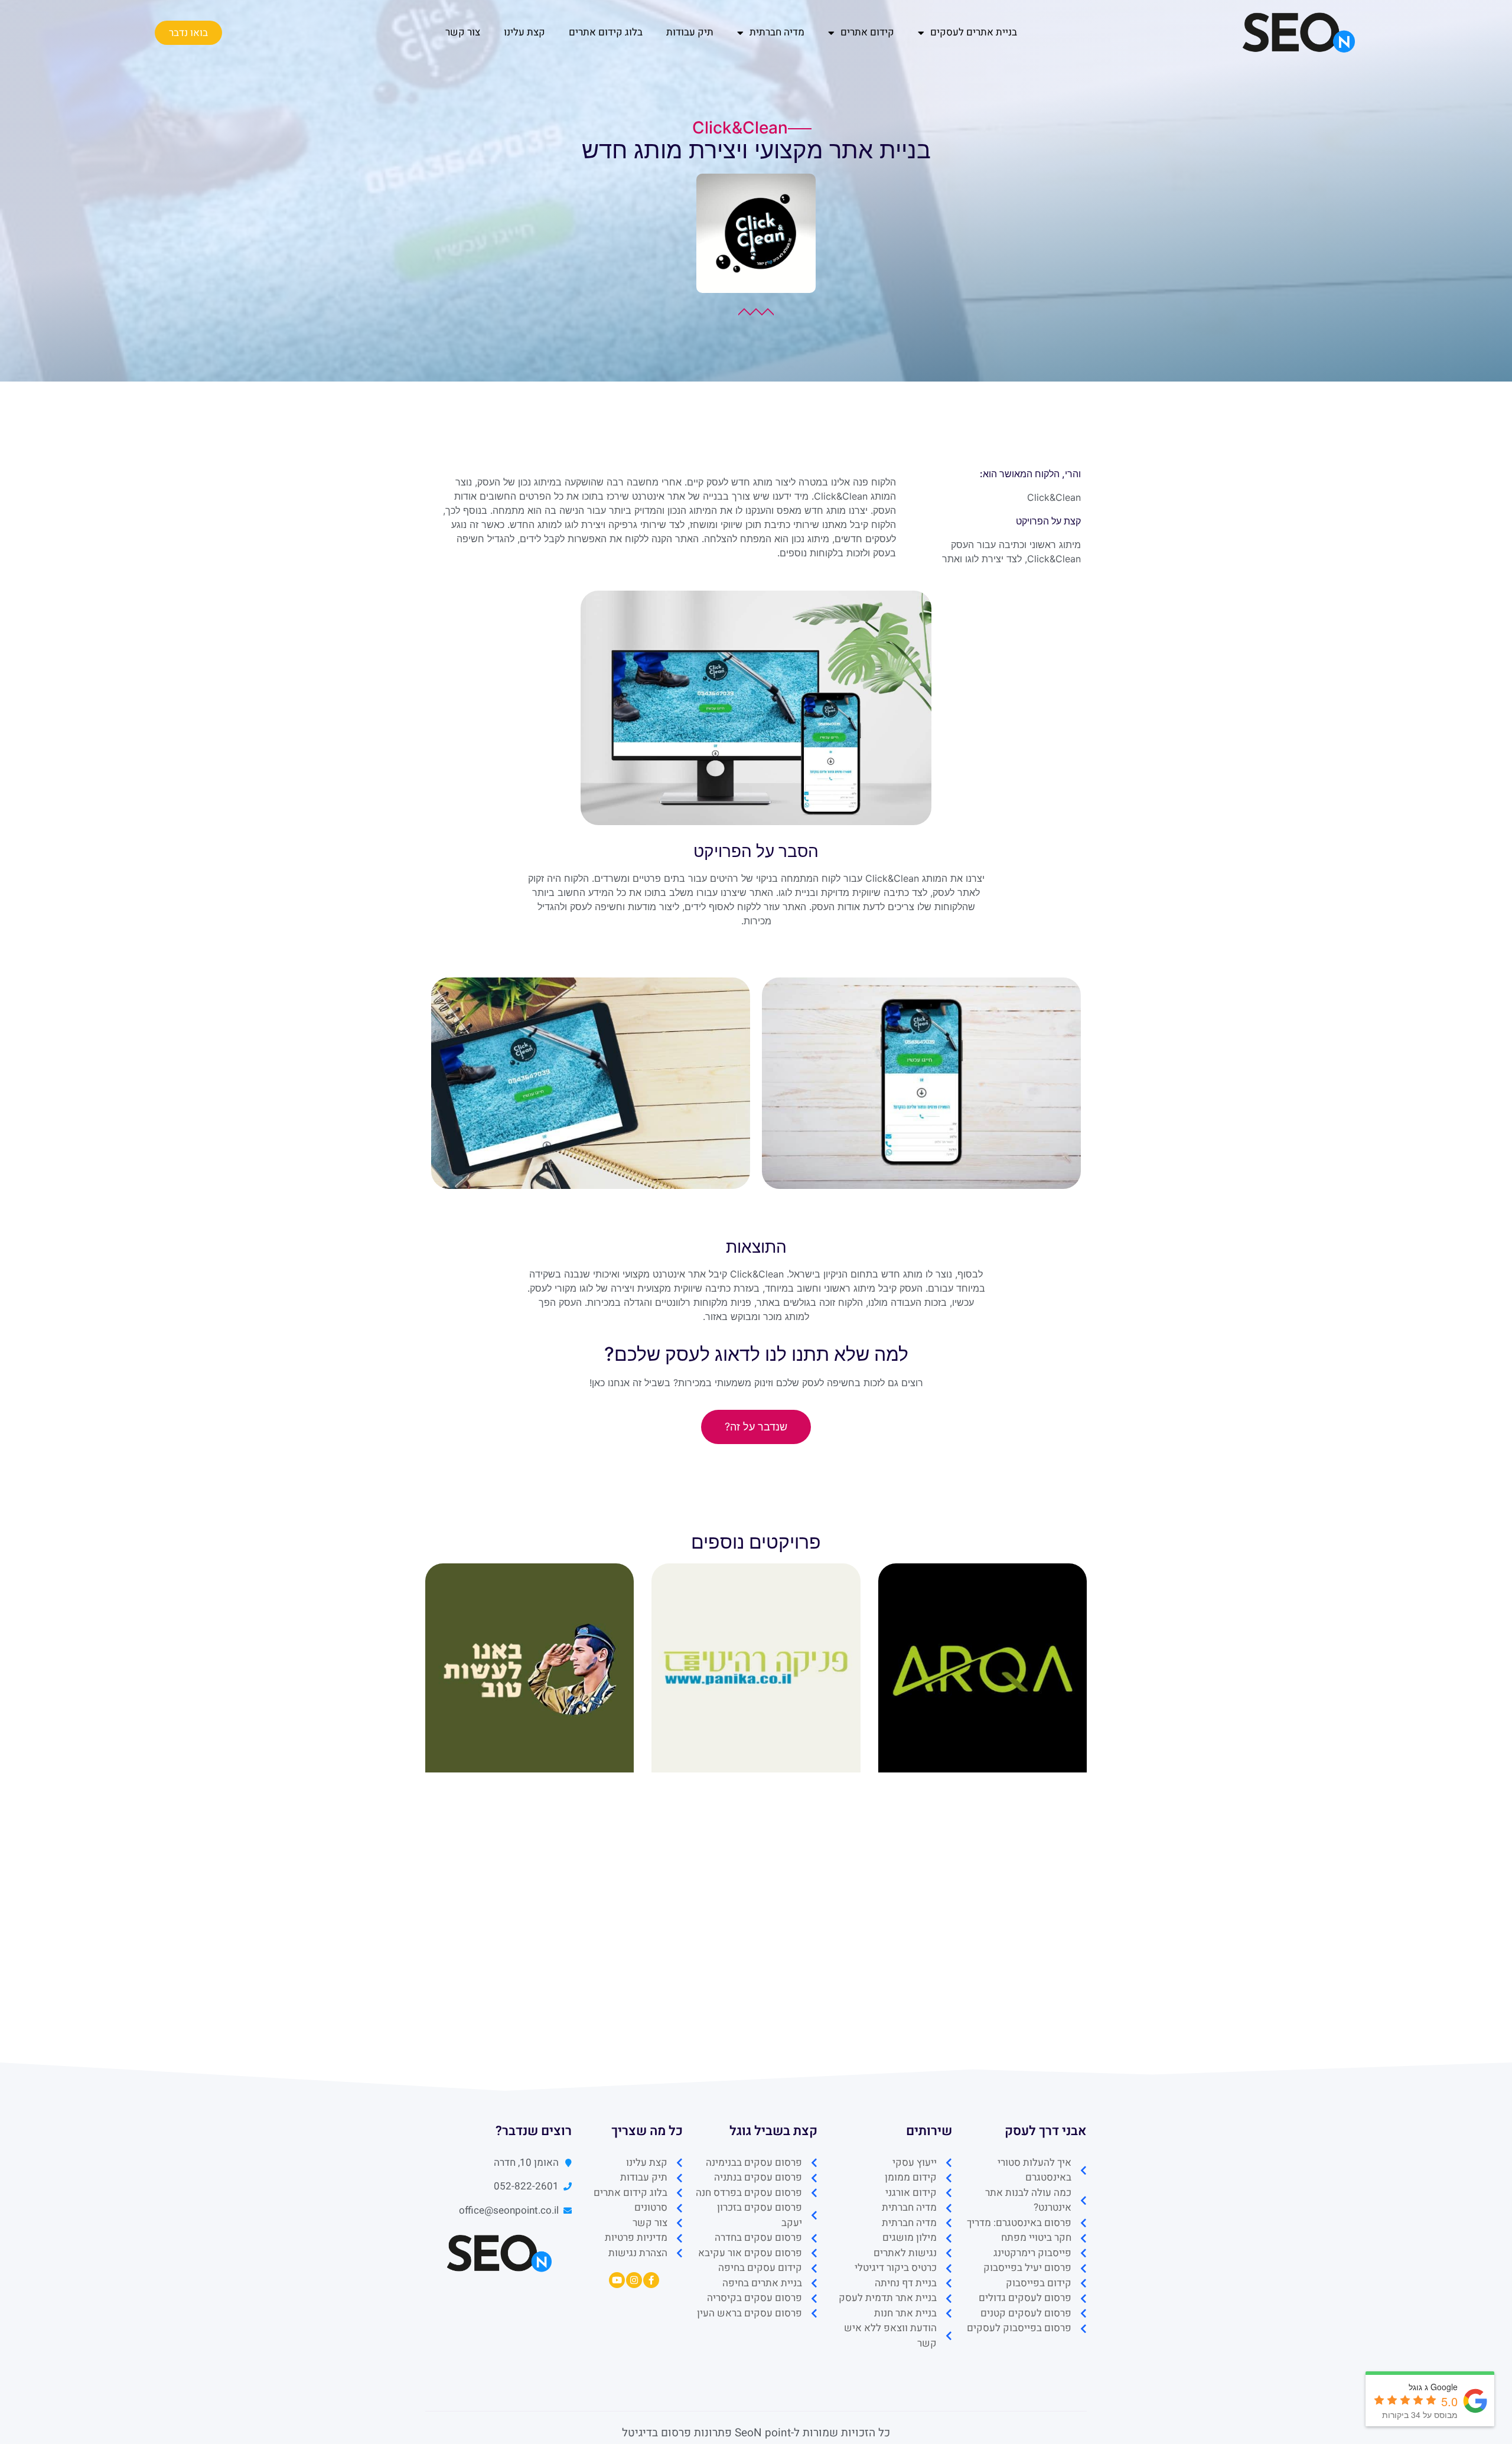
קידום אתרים (867, 32)
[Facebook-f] (651, 2280)
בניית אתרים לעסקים (974, 32)
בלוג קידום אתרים (606, 32)
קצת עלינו (524, 32)
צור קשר (463, 32)
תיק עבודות (690, 32)
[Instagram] (634, 2280)
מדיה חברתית (777, 32)
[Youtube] (617, 2280)
